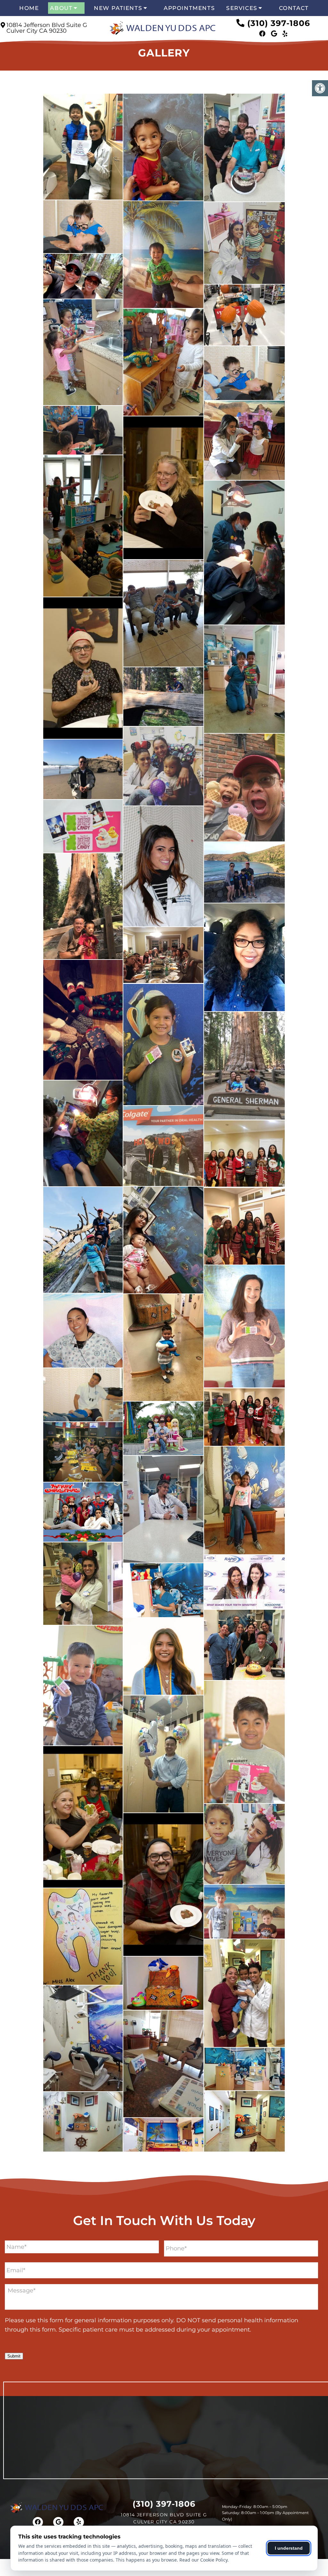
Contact (294, 8)
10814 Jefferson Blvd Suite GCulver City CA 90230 (47, 28)
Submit (14, 2356)
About (61, 8)
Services (242, 8)
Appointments (189, 8)
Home (29, 8)
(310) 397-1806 (279, 23)
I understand (289, 2548)
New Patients (118, 8)
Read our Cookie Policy (203, 2560)
